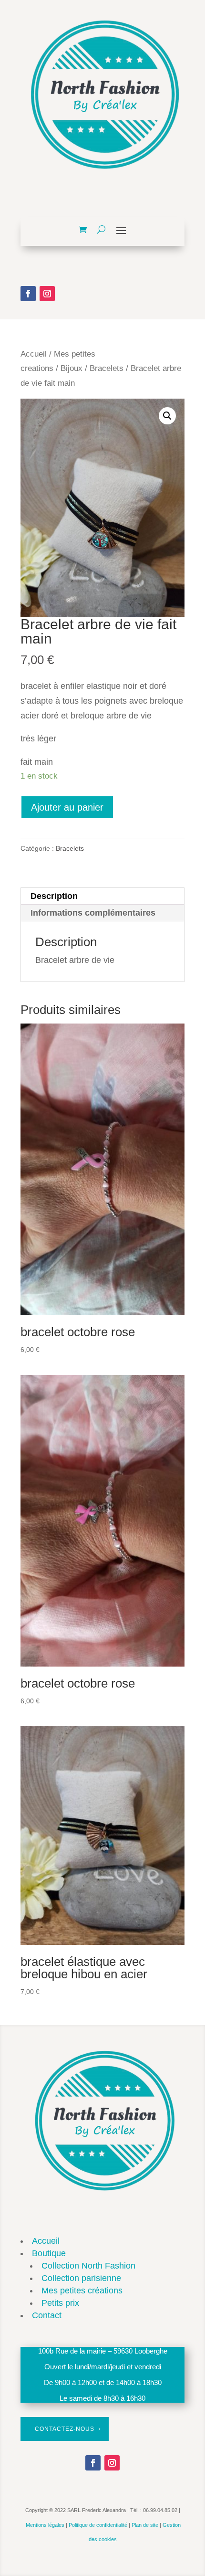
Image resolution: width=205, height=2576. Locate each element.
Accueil (34, 354)
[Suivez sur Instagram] (47, 294)
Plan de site (145, 2525)
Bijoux (72, 368)
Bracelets (107, 368)
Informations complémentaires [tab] (93, 913)
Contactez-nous (65, 2429)
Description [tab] (54, 896)
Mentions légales (45, 2525)
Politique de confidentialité (98, 2525)
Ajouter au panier (67, 807)
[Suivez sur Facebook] (28, 294)
